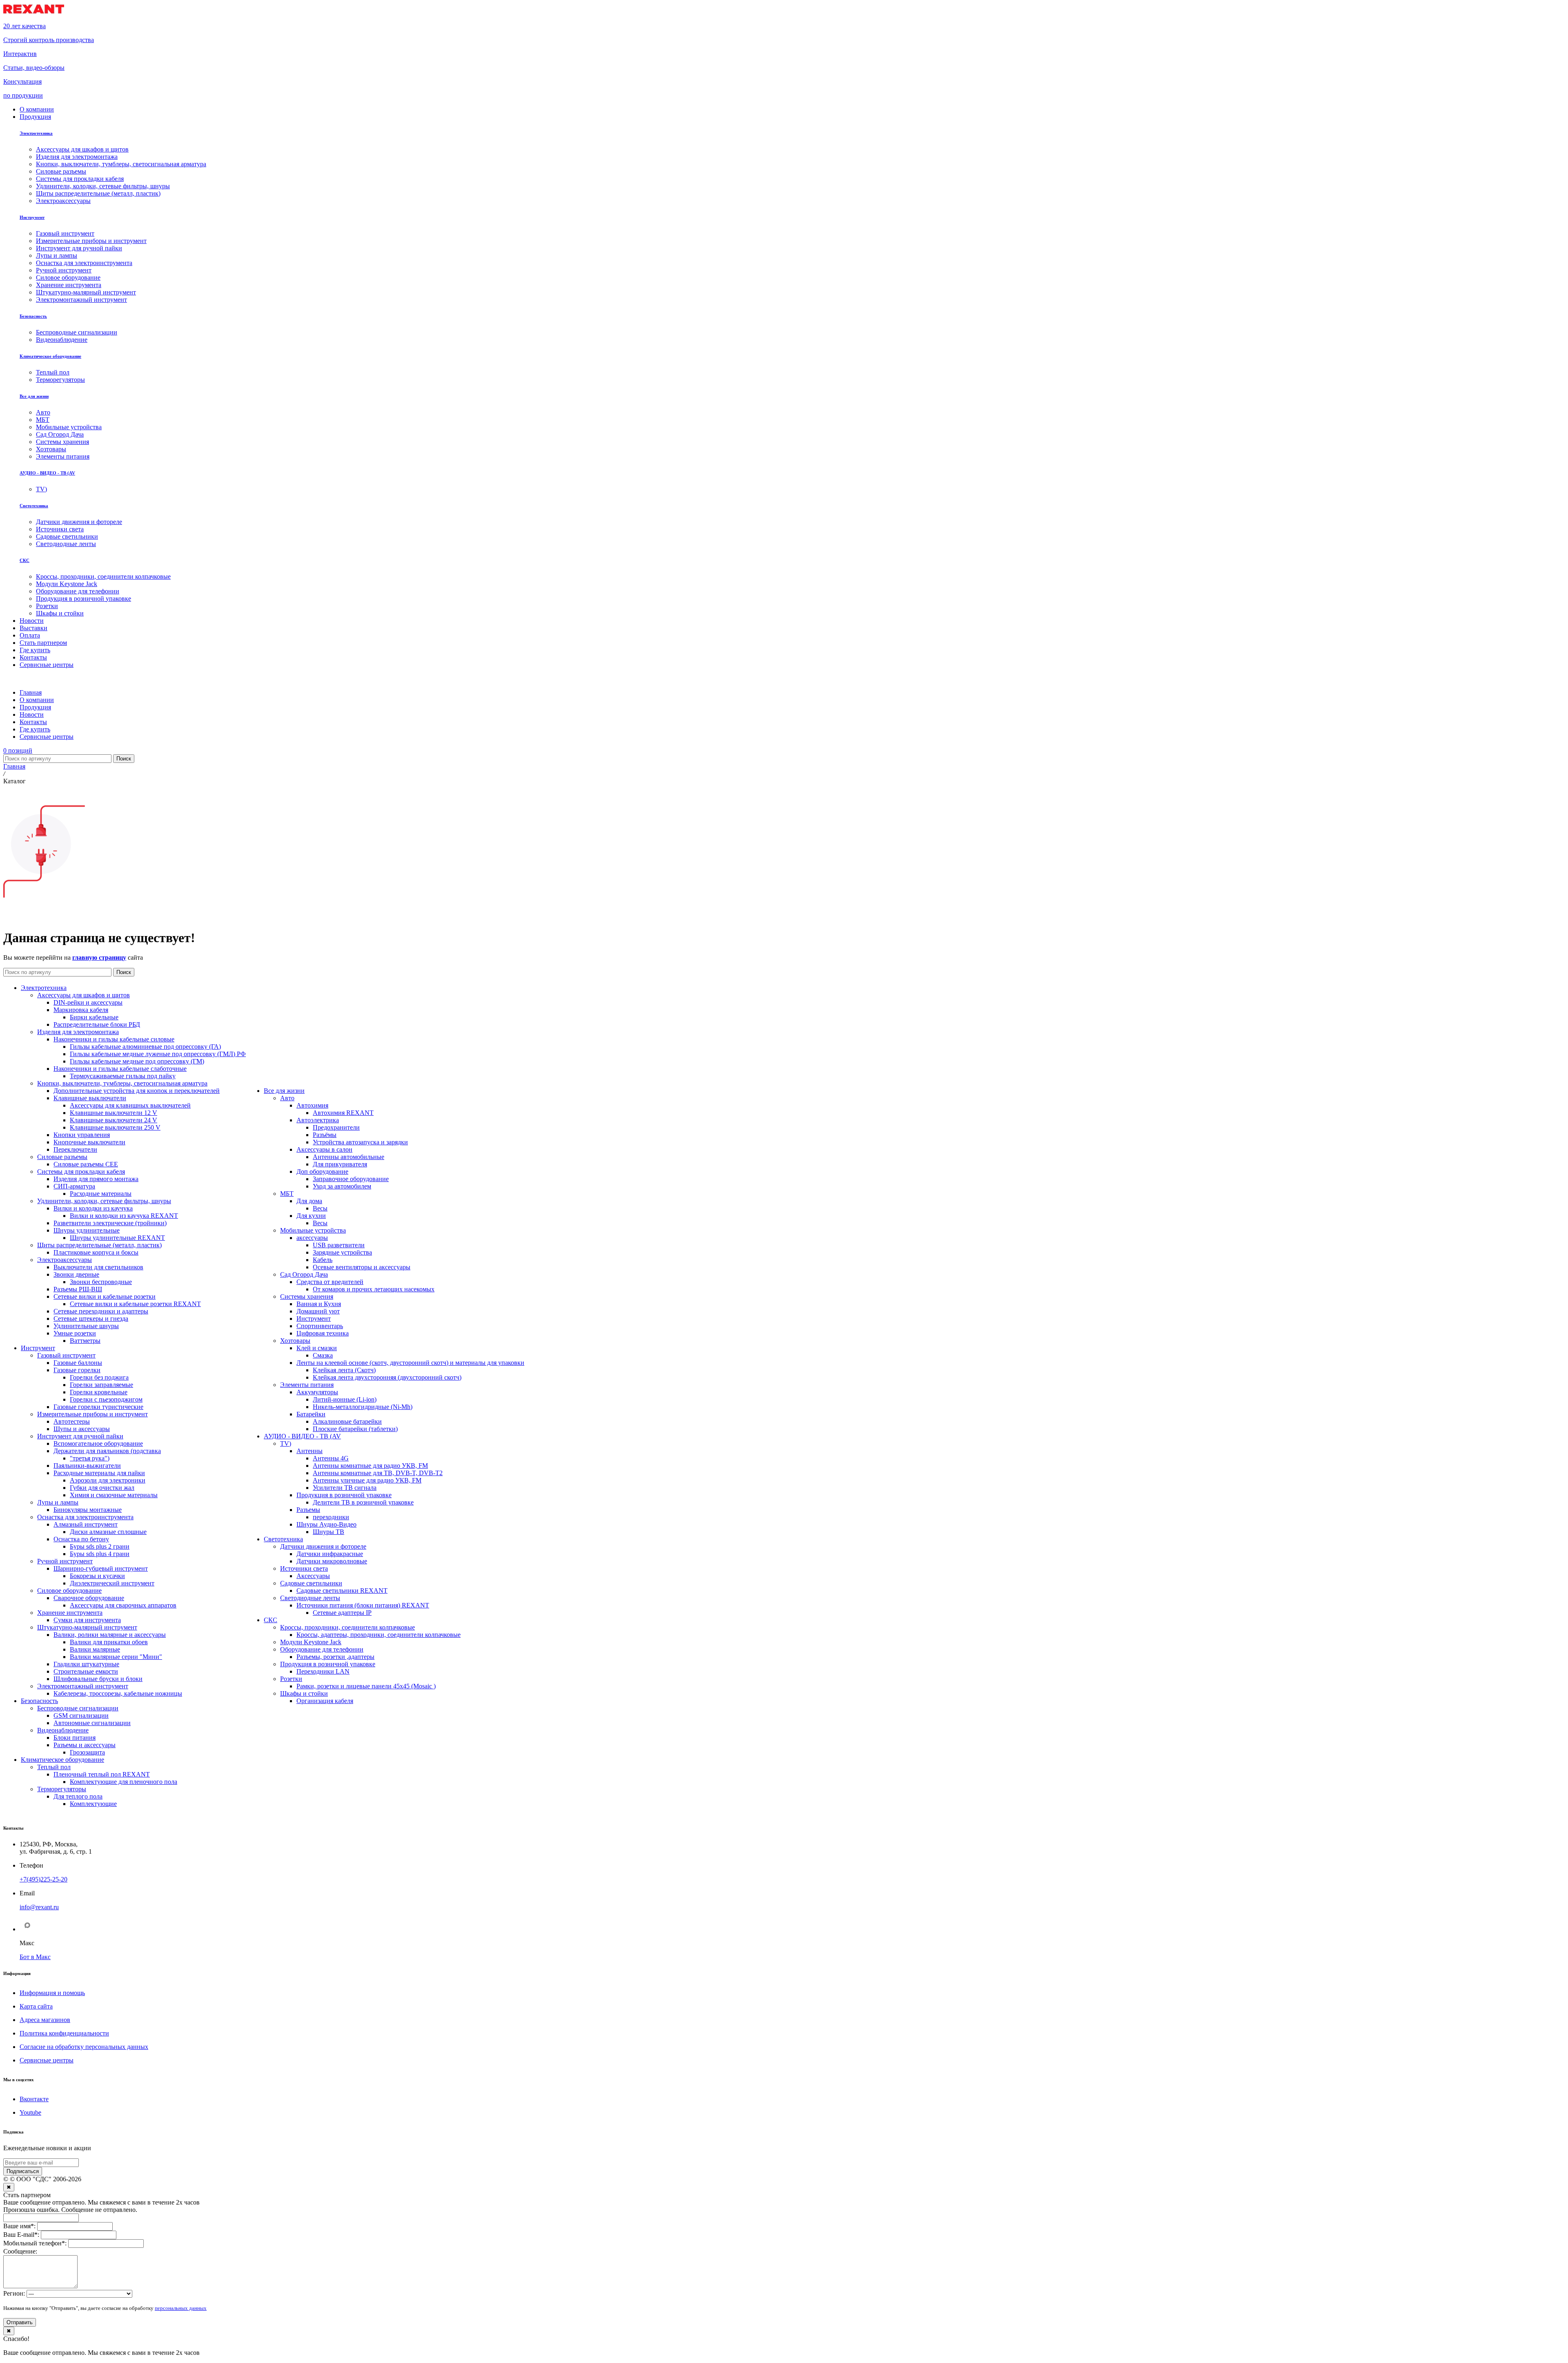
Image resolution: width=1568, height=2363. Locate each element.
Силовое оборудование (69, 1591)
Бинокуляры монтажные (88, 1510)
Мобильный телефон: (35, 2243)
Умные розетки (75, 1333)
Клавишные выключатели (90, 1098)
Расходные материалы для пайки (99, 1473)
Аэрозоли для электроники (108, 1480)
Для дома (309, 1201)
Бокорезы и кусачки (97, 1576)
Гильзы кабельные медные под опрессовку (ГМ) (137, 1061)
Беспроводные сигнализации (78, 1708)
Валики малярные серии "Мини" (116, 1657)
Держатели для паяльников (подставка (107, 1451)
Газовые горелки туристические (98, 1407)
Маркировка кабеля (81, 1010)
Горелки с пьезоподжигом (106, 1399)
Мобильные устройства (313, 1230)
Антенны (310, 1451)
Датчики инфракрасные (330, 1554)
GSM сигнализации (81, 1715)
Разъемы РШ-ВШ (78, 1289)
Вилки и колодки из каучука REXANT (124, 1216)
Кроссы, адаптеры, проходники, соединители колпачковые (379, 1635)
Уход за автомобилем (342, 1186)
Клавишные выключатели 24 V (114, 1120)
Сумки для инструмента (87, 1620)
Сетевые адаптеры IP (342, 1613)
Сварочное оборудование (89, 1598)
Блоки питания (75, 1738)
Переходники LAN (323, 1671)
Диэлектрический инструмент (112, 1583)
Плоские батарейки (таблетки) (355, 1429)
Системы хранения (307, 1296)
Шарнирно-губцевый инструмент (101, 1568)
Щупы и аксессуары (82, 1429)
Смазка (323, 1355)
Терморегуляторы (62, 1789)
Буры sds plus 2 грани (100, 1546)
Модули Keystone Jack (311, 1642)
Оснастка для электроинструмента (85, 1517)
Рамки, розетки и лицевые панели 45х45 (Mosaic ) (366, 1686)
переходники (331, 1517)
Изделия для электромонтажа (78, 1032)
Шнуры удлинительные (87, 1230)
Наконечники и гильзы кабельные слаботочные (120, 1069)
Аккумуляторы (317, 1392)
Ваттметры (85, 1341)
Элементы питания (307, 1385)
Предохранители (336, 1127)
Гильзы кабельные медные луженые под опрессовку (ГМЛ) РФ (158, 1054)
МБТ (287, 1194)
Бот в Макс (35, 1957)
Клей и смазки (317, 1348)
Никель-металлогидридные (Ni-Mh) (363, 1407)
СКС (24, 560)
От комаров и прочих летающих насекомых (374, 1289)
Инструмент (32, 217)
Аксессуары (313, 1576)
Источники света (304, 1568)
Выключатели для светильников (98, 1267)
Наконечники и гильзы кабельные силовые (114, 1039)
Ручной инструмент (65, 1561)
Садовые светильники (311, 1583)
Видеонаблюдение (63, 1730)
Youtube (30, 2112)
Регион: (14, 2293)
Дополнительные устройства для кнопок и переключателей (137, 1091)
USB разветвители (339, 1245)
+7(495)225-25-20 (43, 1879)
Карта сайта (36, 2006)
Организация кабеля (325, 1701)
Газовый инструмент (66, 1355)
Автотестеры (72, 1421)
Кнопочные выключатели (89, 1142)
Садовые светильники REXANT (342, 1591)
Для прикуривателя (340, 1164)
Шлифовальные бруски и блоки (98, 1679)
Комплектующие (93, 1804)
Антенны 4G (331, 1458)
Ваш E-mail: (21, 2235)
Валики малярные (95, 1649)
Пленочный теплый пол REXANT (102, 1774)
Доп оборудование (322, 1171)
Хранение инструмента (70, 1613)
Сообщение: (20, 2251)
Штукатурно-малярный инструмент (87, 1627)
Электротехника (36, 133)
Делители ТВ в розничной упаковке (363, 1502)
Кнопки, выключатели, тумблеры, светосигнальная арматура (122, 1083)
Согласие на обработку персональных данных (84, 2047)
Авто (287, 1098)
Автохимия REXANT (343, 1113)
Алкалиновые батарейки (347, 1421)
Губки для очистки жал (102, 1488)
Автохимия (312, 1105)
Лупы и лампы (58, 1502)
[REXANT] (34, 12)
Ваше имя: (19, 2226)
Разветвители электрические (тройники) (110, 1223)
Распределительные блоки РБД (97, 1024)
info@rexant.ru (39, 1907)
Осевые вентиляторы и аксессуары (362, 1267)
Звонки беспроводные (101, 1282)
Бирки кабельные (94, 1017)
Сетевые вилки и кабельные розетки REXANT (135, 1304)
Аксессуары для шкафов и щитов (84, 995)
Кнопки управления (82, 1135)
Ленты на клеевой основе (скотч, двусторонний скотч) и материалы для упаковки (410, 1363)
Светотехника (34, 506)
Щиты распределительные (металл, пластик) (99, 1245)
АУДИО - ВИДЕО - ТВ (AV (47, 473)
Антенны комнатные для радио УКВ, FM (370, 1466)
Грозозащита (87, 1752)
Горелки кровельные (99, 1392)
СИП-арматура (74, 1186)
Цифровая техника (323, 1333)
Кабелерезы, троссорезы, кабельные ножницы (118, 1693)
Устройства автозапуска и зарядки (360, 1142)
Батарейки (311, 1414)
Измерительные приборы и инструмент (92, 1414)
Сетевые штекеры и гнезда (91, 1319)
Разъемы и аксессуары (85, 1745)
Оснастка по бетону (81, 1539)
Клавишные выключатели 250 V (115, 1127)
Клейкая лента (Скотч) (344, 1370)
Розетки (291, 1679)
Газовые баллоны (78, 1363)
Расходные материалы (101, 1194)
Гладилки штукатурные (86, 1664)
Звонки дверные (76, 1274)
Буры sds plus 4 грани (100, 1554)
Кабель (323, 1260)
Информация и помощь (52, 1993)
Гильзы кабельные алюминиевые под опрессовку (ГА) (145, 1047)
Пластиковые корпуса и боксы (96, 1252)
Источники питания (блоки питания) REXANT (363, 1605)
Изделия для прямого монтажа (96, 1179)
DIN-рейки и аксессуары (88, 1002)
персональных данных (181, 2308)
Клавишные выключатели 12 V (114, 1113)
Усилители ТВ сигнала (345, 1488)
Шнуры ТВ (329, 1532)
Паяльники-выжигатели (87, 1466)
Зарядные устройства (342, 1252)
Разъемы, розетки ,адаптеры (335, 1657)
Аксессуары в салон (324, 1149)
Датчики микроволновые (332, 1561)
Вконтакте (34, 2099)
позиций (18, 750)
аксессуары (312, 1238)
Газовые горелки (77, 1370)
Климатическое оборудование (50, 356)
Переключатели (75, 1149)
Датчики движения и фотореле (323, 1546)
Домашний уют (318, 1311)
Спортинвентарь (320, 1326)
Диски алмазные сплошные (108, 1532)
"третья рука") (90, 1458)
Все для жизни (34, 396)
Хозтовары (295, 1341)
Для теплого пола (78, 1796)
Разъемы (308, 1510)
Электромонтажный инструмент (83, 1686)
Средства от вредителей (330, 1282)
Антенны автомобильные (349, 1157)
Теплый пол (54, 1767)
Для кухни (311, 1216)
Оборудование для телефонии (322, 1649)
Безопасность (33, 316)
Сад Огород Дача (304, 1274)
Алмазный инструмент (86, 1524)
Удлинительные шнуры (86, 1326)
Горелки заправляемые (101, 1385)
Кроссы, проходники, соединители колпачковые (347, 1627)
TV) (286, 1443)
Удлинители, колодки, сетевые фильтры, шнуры (104, 1201)
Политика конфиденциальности (64, 2033)
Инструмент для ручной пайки (80, 1436)
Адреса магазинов (45, 2020)
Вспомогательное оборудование (98, 1443)
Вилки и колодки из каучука (93, 1208)
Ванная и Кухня (319, 1304)
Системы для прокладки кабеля (81, 1171)
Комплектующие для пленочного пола (124, 1782)
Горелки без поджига (99, 1377)
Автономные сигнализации (92, 1723)
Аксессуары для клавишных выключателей (130, 1105)
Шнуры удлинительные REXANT (117, 1238)
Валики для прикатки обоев (109, 1642)
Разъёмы (325, 1135)
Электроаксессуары (65, 1260)
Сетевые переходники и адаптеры (101, 1311)
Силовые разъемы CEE (86, 1164)
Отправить (20, 2322)
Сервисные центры (47, 2060)
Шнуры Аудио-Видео (326, 1524)
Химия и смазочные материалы (114, 1495)
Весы (320, 1208)
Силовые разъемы (62, 1157)
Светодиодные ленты (310, 1598)
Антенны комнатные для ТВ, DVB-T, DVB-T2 (378, 1473)
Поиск (124, 759)
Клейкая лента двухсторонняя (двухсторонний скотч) (387, 1377)
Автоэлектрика (318, 1120)
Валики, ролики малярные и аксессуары (110, 1635)
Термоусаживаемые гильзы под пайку (123, 1076)
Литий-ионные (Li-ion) (345, 1399)
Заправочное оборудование (351, 1179)
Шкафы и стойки (304, 1693)
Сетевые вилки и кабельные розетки (105, 1296)
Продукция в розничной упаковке (344, 1495)
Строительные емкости (86, 1671)
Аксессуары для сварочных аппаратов (123, 1605)
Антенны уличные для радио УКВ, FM (367, 1480)
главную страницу (99, 957)
